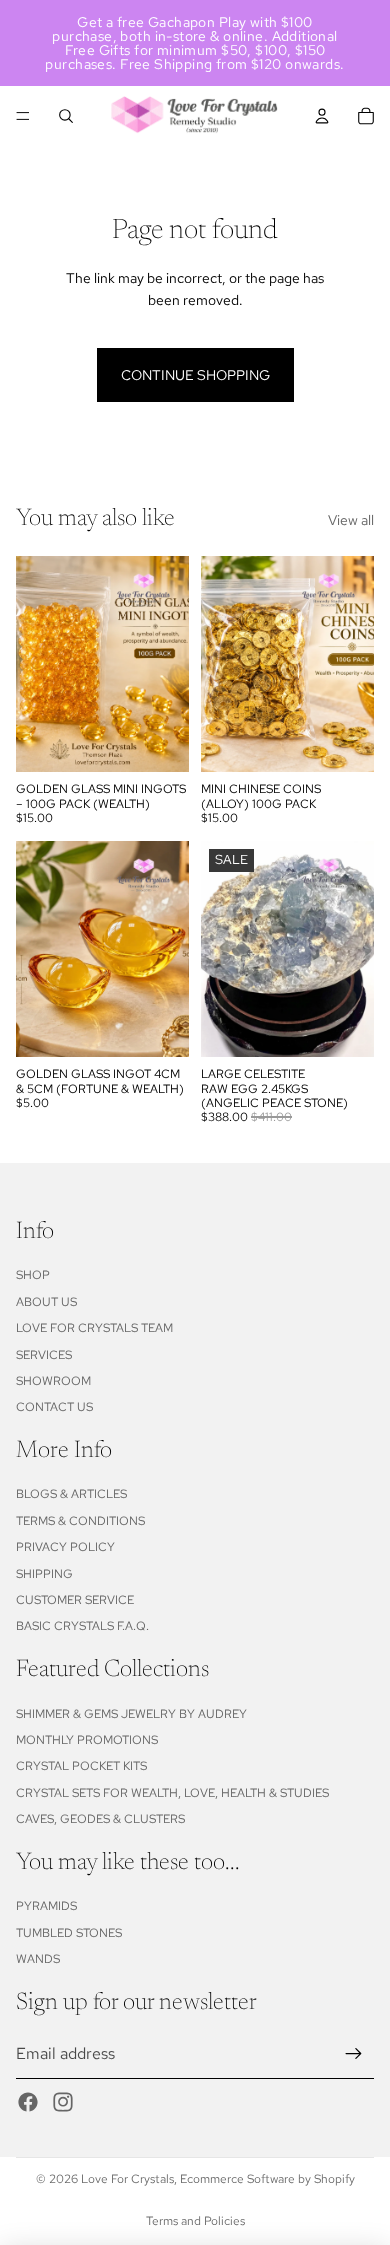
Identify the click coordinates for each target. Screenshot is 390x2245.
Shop (33, 1275)
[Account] (322, 116)
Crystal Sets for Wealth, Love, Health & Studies (172, 1793)
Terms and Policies (195, 2221)
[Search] (66, 116)
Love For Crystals (127, 2179)
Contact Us (54, 1407)
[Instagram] (63, 2102)
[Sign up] (354, 2054)
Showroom (53, 1381)
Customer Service (75, 1600)
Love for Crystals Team (94, 1328)
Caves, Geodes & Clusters (100, 1819)
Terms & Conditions (80, 1521)
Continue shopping (195, 375)
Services (44, 1355)
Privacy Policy (65, 1547)
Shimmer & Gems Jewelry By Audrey (131, 1714)
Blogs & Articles (71, 1494)
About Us (46, 1302)
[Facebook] (28, 2102)
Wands (38, 1959)
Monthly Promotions (87, 1740)
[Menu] (23, 116)
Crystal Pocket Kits (81, 1766)
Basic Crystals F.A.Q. (82, 1626)
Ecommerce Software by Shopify (267, 2179)
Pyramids (46, 1906)
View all (351, 520)
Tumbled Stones (69, 1933)
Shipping (44, 1574)
